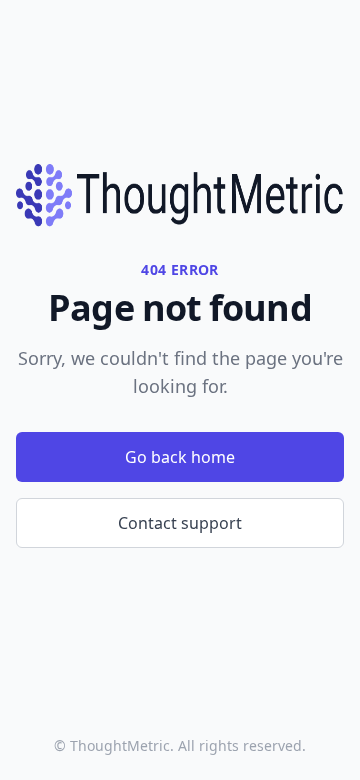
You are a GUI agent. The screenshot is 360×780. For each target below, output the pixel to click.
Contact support (180, 523)
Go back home (180, 457)
